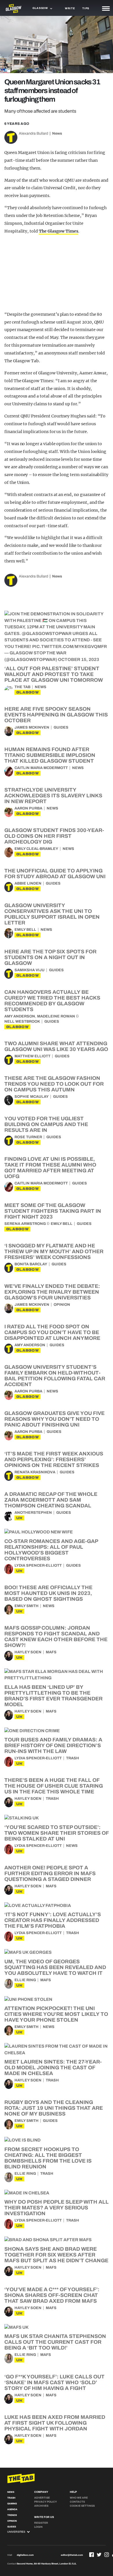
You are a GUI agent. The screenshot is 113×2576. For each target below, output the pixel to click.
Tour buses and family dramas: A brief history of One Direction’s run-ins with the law (53, 1745)
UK (19, 1518)
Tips (86, 8)
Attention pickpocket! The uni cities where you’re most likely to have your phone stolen (56, 2014)
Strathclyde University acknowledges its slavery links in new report (53, 796)
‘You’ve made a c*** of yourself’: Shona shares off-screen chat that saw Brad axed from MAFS (52, 2295)
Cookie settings (82, 2506)
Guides (61, 727)
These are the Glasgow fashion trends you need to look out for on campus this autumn (54, 1084)
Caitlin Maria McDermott (41, 768)
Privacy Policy (45, 2502)
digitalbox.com (25, 2555)
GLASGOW (28, 692)
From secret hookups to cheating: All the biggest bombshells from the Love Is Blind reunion (48, 2158)
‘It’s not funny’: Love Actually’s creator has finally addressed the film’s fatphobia (53, 1920)
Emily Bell (25, 930)
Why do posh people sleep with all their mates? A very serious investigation (57, 2208)
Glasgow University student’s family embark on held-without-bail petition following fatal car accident (55, 1376)
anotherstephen (33, 1513)
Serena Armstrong (25, 1224)
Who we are (79, 2498)
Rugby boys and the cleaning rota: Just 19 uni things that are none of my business (54, 2108)
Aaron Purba (28, 808)
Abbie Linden (28, 883)
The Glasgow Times (59, 231)
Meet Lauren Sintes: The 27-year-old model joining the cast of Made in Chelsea (53, 2068)
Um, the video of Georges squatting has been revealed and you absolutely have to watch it (55, 1967)
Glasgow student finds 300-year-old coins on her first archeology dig (54, 836)
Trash (73, 1758)
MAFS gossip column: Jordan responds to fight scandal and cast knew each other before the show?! (56, 1637)
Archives (41, 2506)
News (57, 133)
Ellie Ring (25, 1980)
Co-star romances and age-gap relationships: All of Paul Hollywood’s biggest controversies (51, 1550)
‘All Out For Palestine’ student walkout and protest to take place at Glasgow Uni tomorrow (54, 674)
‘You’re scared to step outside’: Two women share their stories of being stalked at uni (57, 1833)
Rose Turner (28, 1137)
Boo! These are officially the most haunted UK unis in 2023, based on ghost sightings (48, 1593)
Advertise (42, 2498)
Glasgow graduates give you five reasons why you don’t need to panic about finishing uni (54, 1419)
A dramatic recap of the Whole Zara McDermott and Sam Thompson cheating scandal (51, 1500)
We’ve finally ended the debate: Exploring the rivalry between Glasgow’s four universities (52, 1292)
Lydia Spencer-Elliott (38, 1565)
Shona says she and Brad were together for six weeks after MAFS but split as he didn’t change (56, 2255)
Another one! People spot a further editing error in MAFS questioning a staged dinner (50, 1873)
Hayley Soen (28, 1652)
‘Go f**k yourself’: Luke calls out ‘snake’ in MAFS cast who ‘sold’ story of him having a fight (54, 2382)
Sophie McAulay (32, 1097)
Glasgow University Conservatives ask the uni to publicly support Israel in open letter (52, 914)
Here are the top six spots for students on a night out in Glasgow (50, 957)
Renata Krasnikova (35, 1472)
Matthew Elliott (32, 1056)
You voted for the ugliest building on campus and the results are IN (46, 1124)
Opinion (62, 1305)
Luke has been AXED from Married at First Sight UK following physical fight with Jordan (55, 2423)
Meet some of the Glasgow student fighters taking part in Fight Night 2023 (53, 1211)
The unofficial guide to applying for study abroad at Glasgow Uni (55, 874)
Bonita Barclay (31, 1264)
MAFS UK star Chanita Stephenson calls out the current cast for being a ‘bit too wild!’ (55, 2342)
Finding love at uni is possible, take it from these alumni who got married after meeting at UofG (50, 1168)
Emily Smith (27, 1606)
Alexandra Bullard (33, 133)
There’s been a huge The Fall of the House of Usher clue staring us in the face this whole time (54, 1786)
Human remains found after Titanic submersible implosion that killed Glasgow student (50, 755)
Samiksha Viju (30, 970)
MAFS (51, 1652)
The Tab (22, 687)
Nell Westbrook (22, 1022)
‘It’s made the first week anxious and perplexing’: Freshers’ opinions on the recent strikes (54, 1459)
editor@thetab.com (72, 2555)
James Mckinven (32, 727)
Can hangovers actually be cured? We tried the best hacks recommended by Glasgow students (52, 1001)
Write (70, 8)
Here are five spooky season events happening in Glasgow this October (56, 715)
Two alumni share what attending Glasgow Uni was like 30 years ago (56, 1046)
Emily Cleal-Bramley (36, 849)
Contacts (77, 2502)
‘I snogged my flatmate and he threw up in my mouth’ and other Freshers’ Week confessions (54, 1251)
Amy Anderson (20, 1016)
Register (41, 2523)
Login (38, 2527)
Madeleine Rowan (56, 1016)
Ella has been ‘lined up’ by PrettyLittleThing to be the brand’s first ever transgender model (53, 1696)
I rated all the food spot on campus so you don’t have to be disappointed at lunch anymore (52, 1332)
